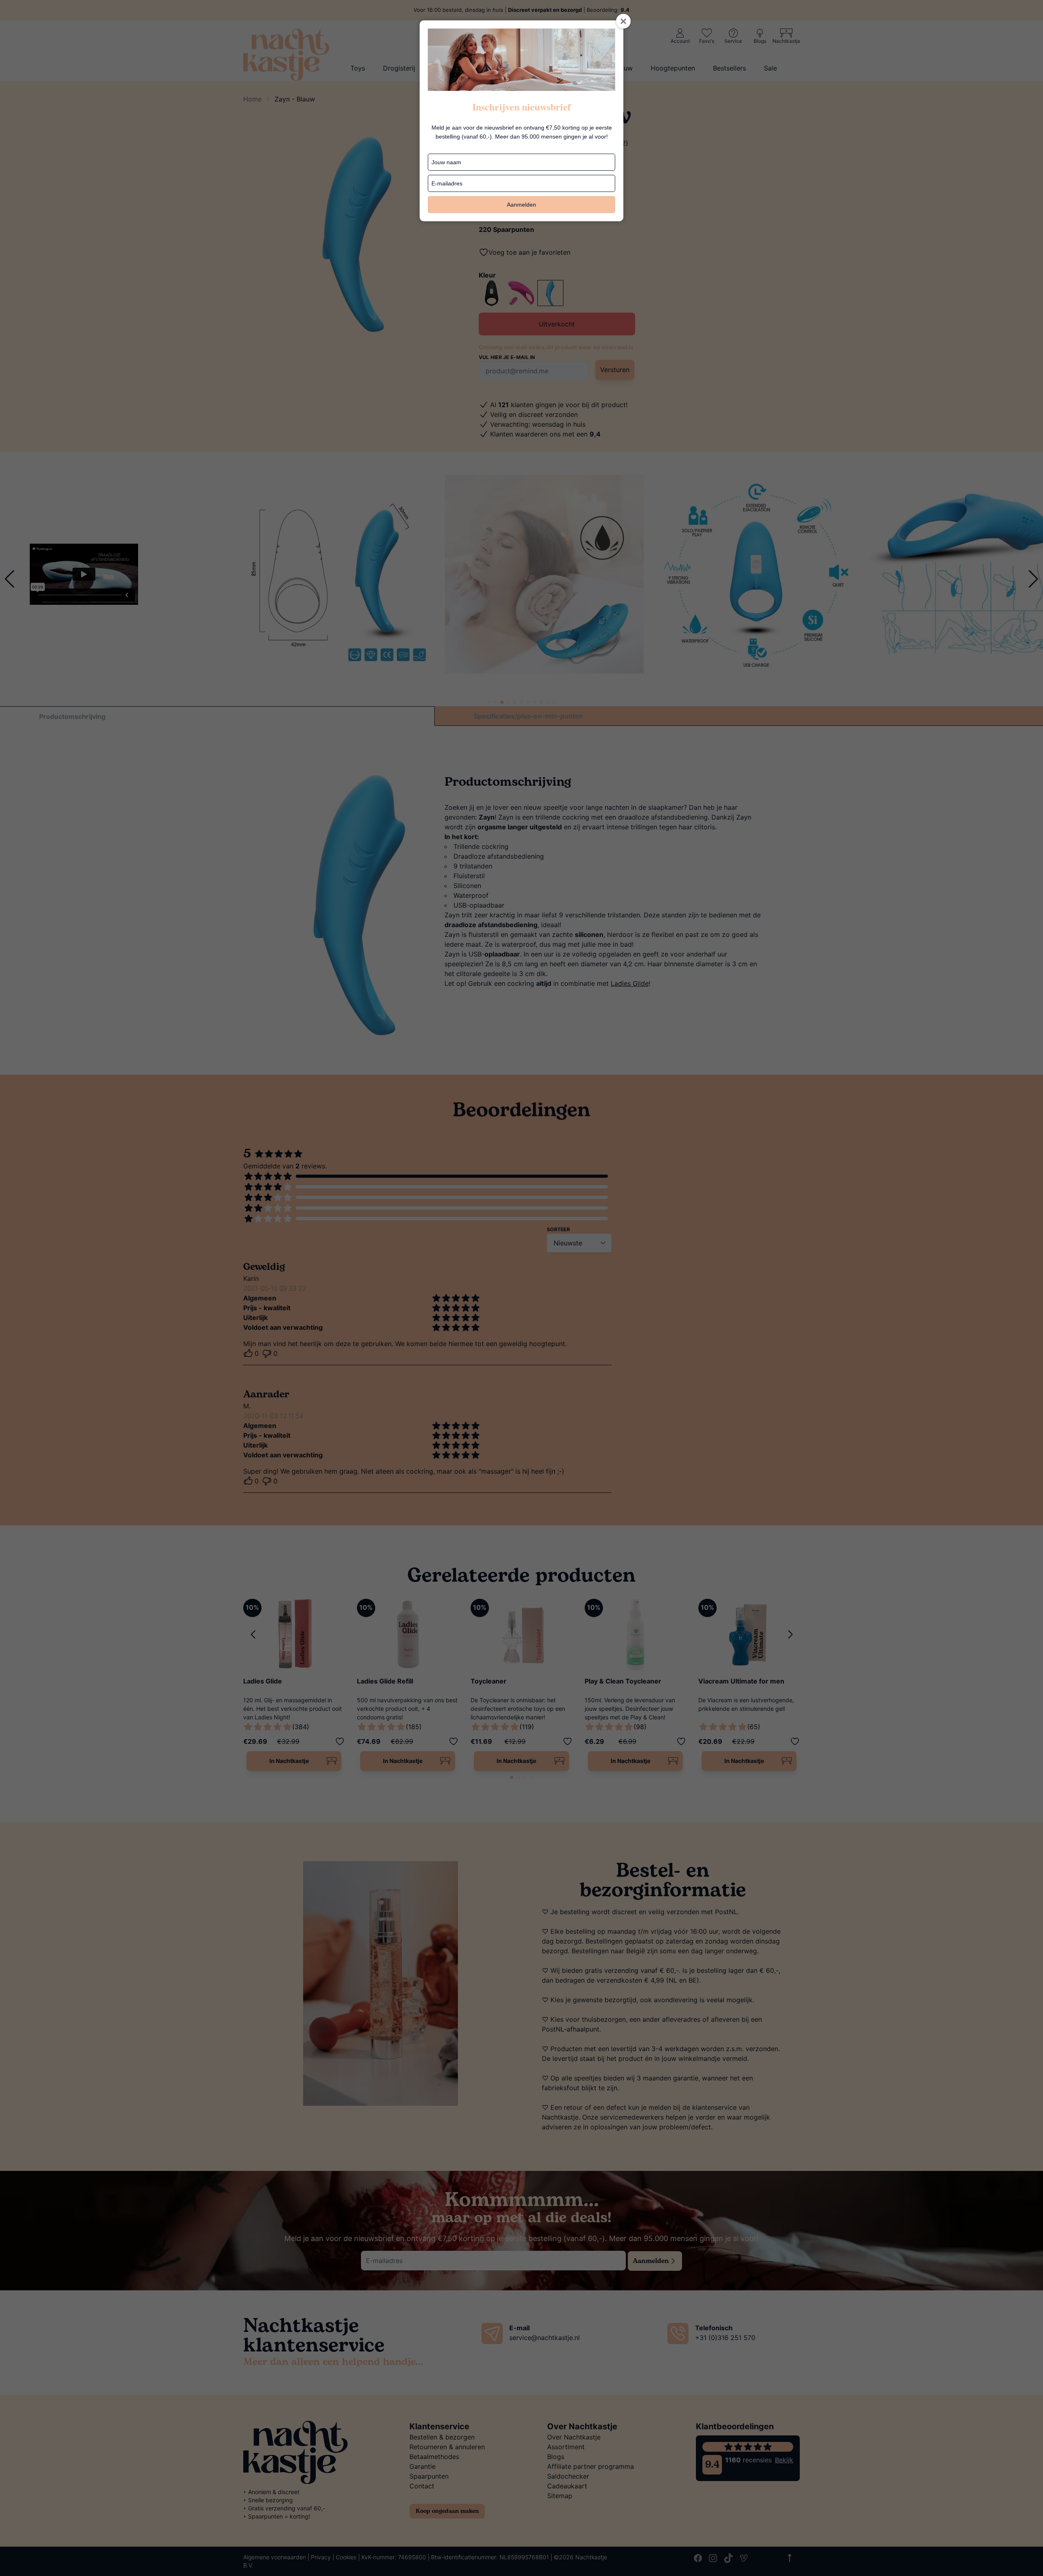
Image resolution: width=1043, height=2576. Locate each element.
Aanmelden (521, 205)
